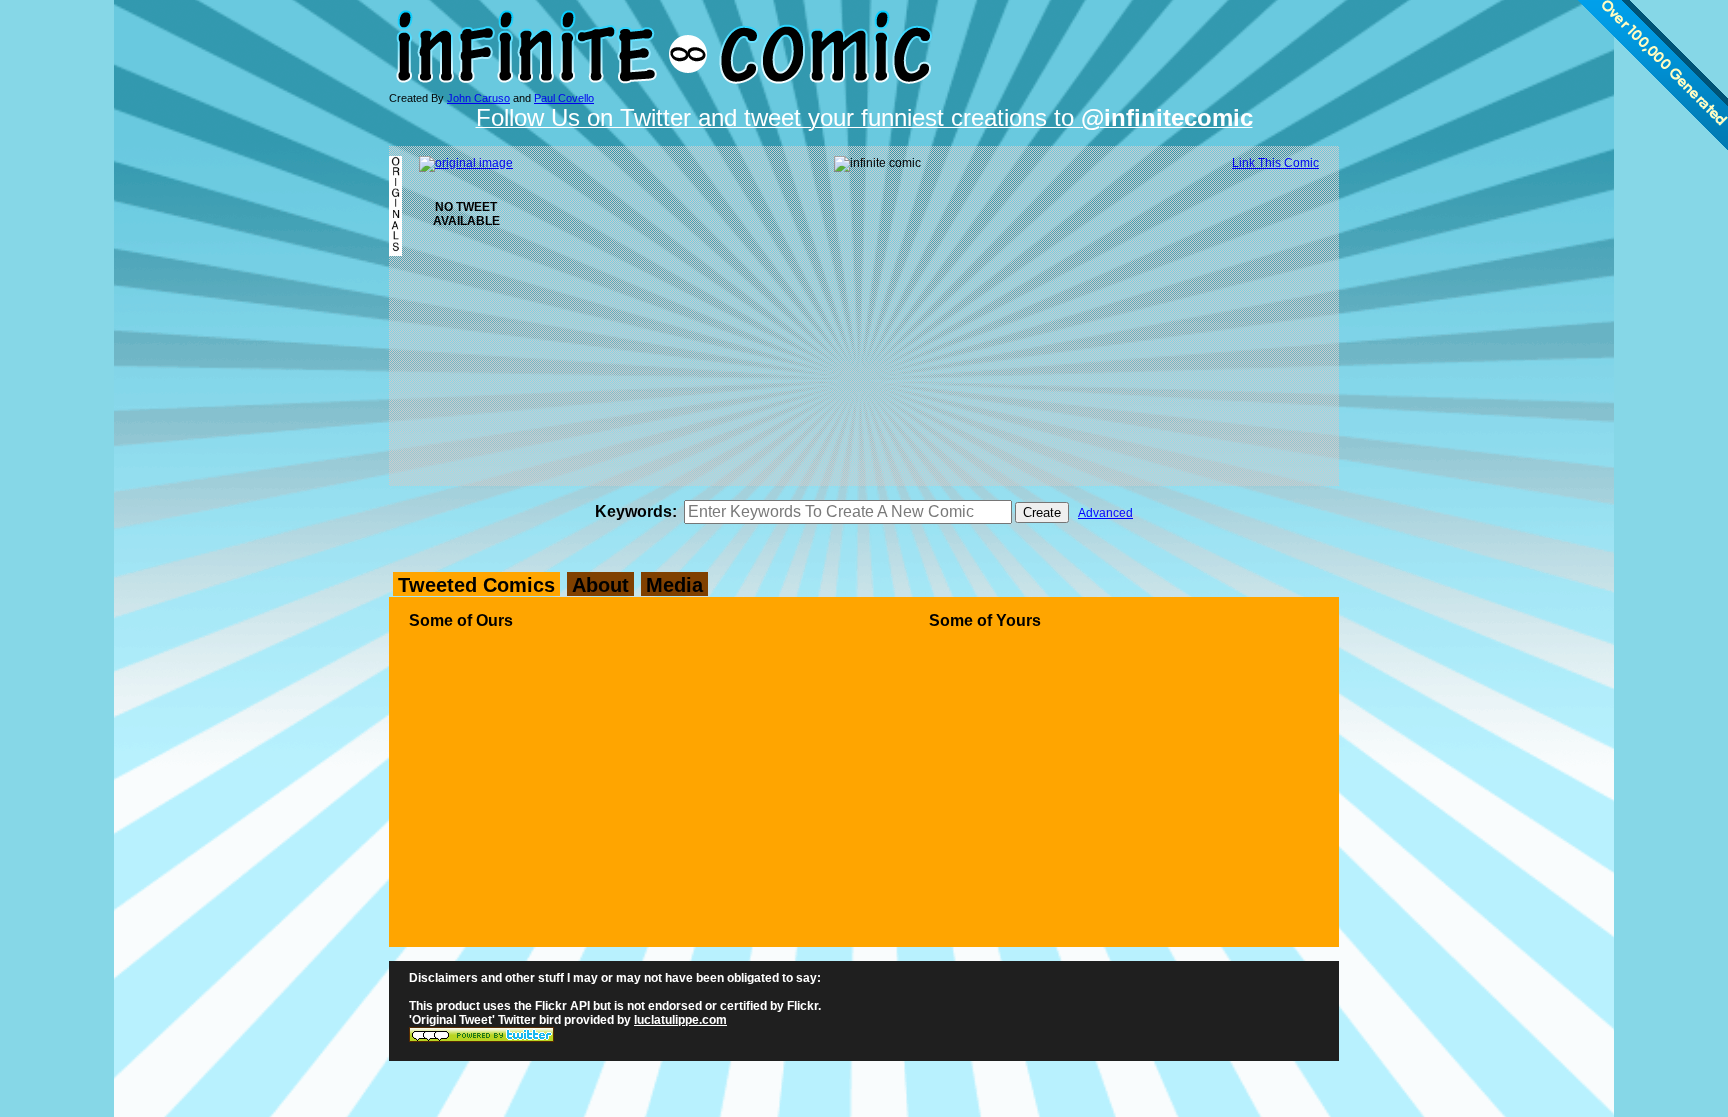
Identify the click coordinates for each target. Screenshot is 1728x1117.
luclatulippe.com (680, 1020)
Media (674, 585)
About (600, 585)
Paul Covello (564, 98)
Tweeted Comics (476, 585)
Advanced (1105, 513)
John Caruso (478, 98)
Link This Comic (1275, 163)
